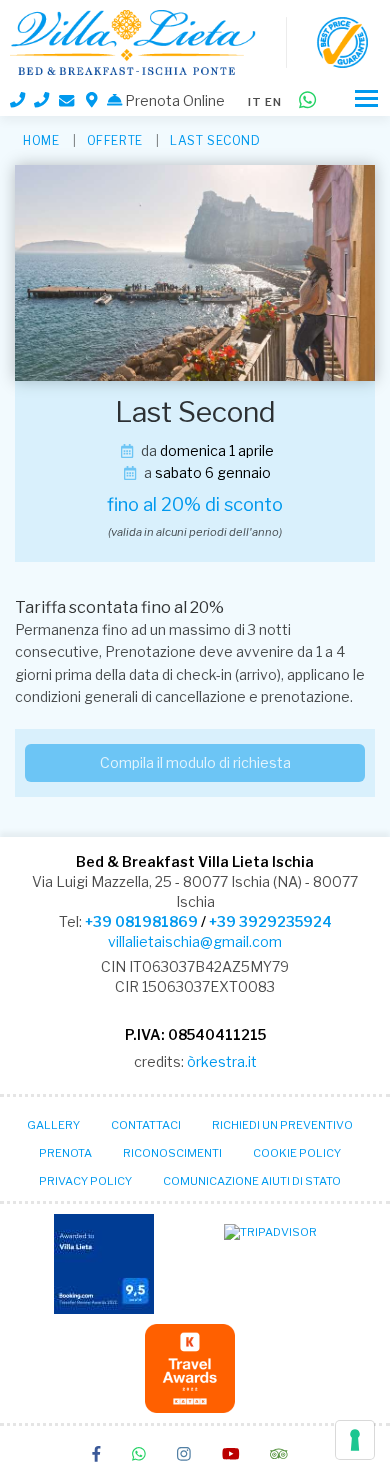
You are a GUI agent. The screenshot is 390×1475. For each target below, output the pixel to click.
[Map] (92, 101)
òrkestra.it (222, 1061)
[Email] (68, 100)
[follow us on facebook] (96, 1456)
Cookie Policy (297, 1153)
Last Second (215, 140)
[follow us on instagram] (184, 1456)
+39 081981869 (141, 921)
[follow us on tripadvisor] (279, 1456)
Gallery (53, 1125)
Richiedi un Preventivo (282, 1125)
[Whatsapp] (307, 101)
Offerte (115, 140)
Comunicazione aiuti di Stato (252, 1181)
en (273, 102)
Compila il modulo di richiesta (195, 762)
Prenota (65, 1153)
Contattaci (146, 1125)
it (255, 102)
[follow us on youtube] (231, 1456)
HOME (41, 140)
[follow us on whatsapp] (139, 1456)
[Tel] (17, 101)
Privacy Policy (85, 1181)
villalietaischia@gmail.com (195, 941)
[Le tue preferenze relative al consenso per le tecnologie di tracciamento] (355, 1440)
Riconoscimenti (172, 1153)
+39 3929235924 (270, 921)
